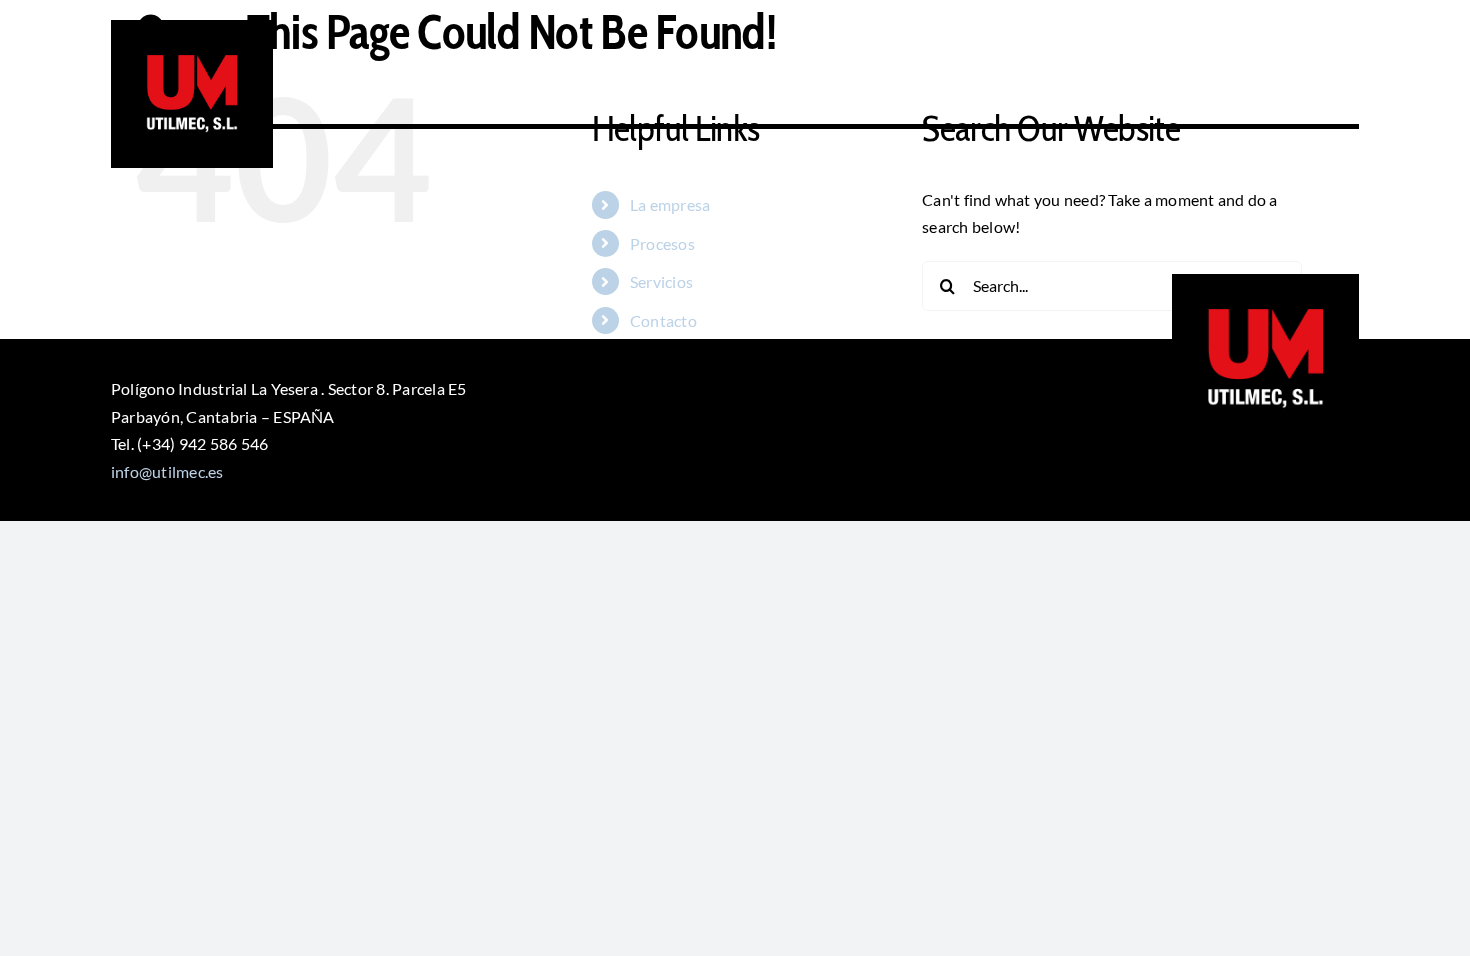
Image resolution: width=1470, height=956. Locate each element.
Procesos (662, 243)
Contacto (663, 320)
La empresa (670, 204)
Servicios (661, 281)
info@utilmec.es (167, 471)
